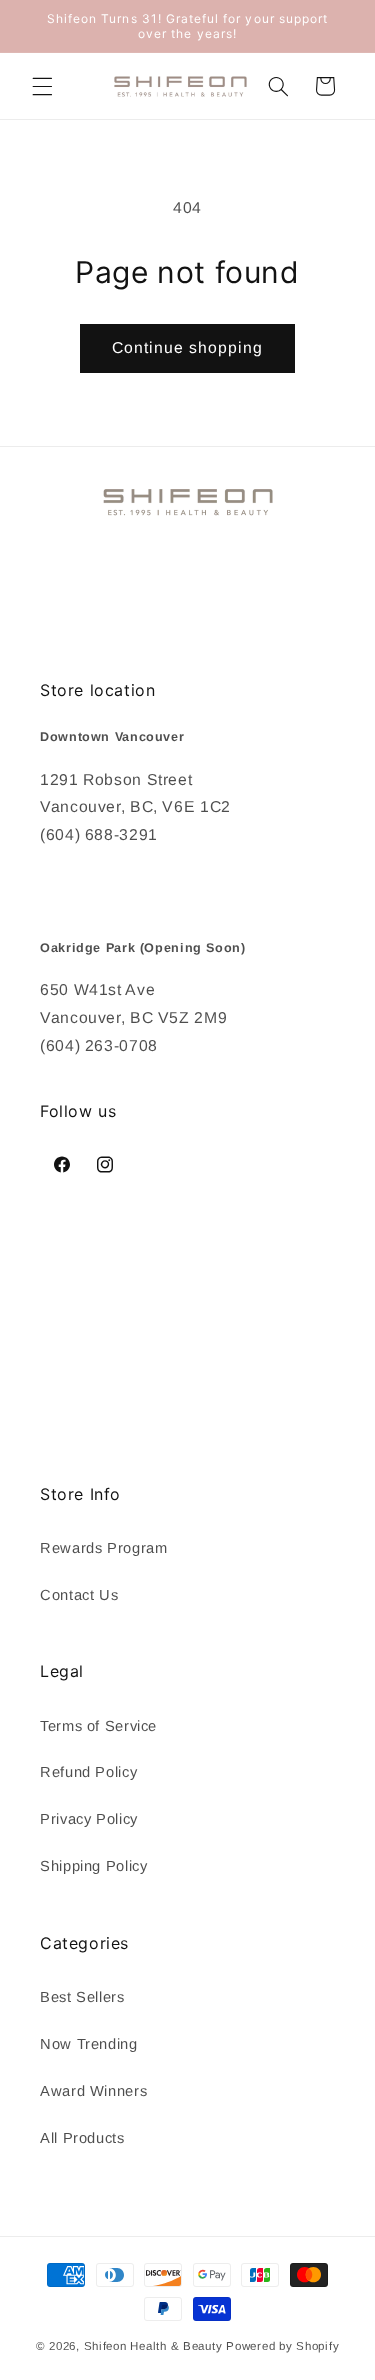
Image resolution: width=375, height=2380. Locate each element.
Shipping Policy (93, 1866)
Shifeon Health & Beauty (153, 2346)
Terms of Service (98, 1726)
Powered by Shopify (282, 2346)
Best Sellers (82, 1997)
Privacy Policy (89, 1819)
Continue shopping (188, 347)
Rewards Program (103, 1548)
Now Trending (89, 2044)
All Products (82, 2138)
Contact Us (79, 1595)
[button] (42, 86)
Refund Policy (88, 1772)
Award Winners (93, 2091)
